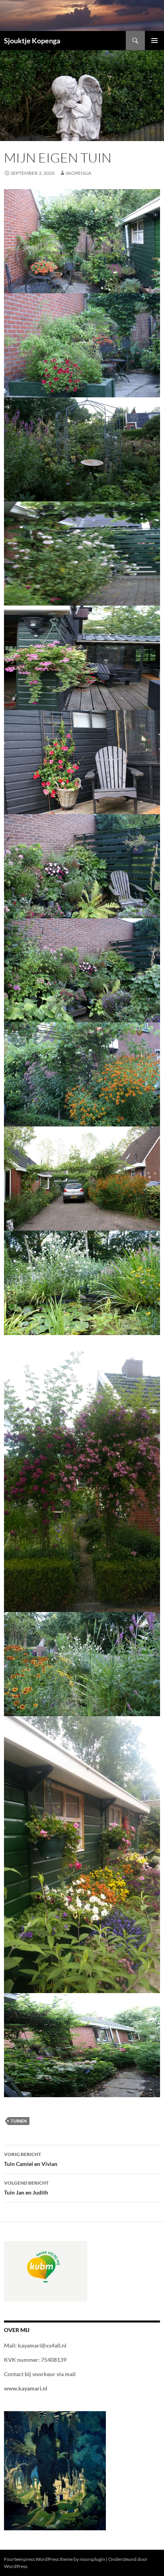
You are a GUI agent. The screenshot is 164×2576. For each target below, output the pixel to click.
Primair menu (154, 41)
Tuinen (19, 2121)
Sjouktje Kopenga (32, 41)
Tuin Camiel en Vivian (31, 2159)
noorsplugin (92, 2559)
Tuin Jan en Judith (26, 2188)
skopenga (78, 173)
